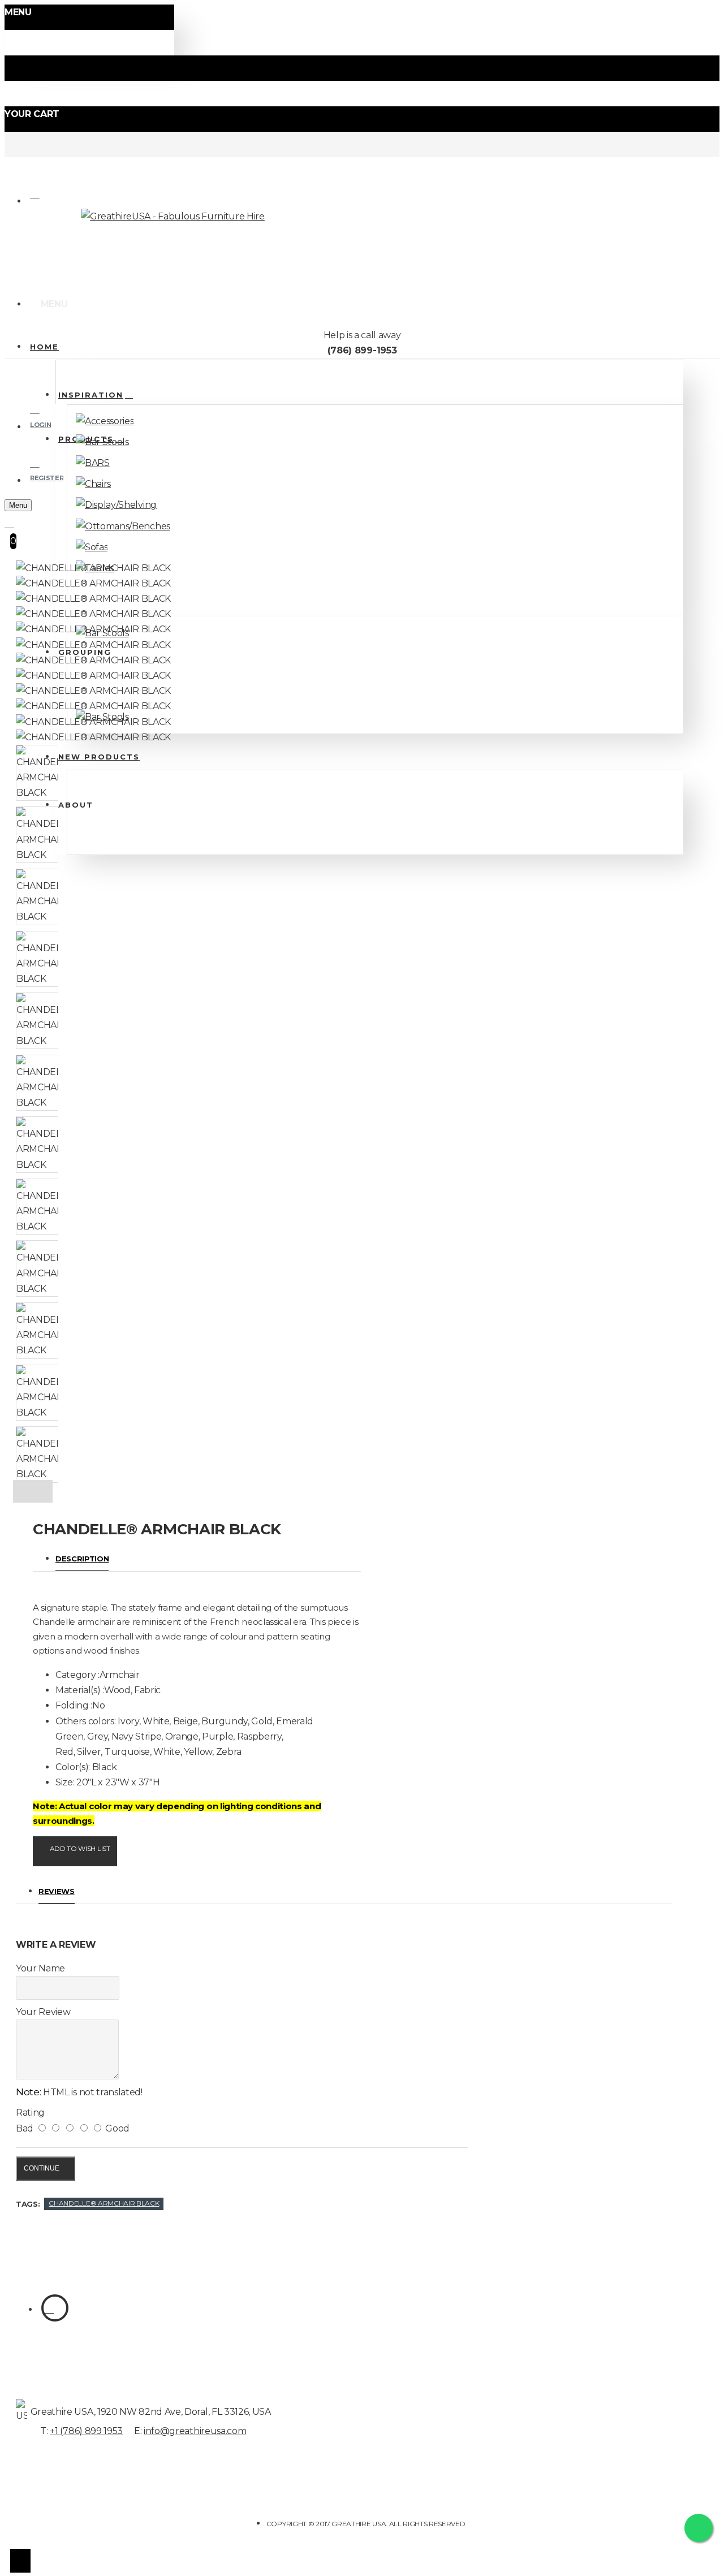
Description (82, 1559)
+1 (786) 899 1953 (86, 2431)
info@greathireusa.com (195, 2431)
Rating (30, 2113)
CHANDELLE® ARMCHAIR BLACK (104, 2203)
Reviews (57, 1891)
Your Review (43, 2012)
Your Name (40, 1968)
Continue (42, 2168)
